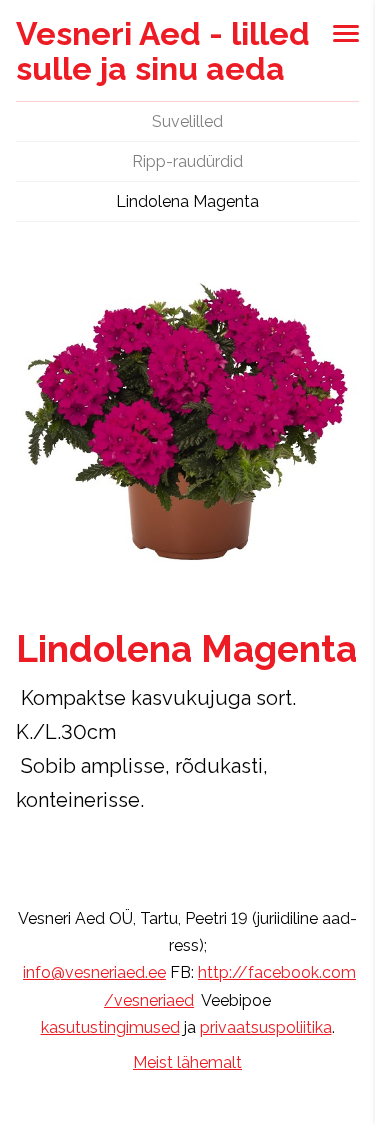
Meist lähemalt (187, 1062)
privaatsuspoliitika (266, 1027)
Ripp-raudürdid (187, 161)
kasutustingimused (110, 1027)
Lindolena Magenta (187, 201)
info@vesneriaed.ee (94, 972)
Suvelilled (187, 121)
